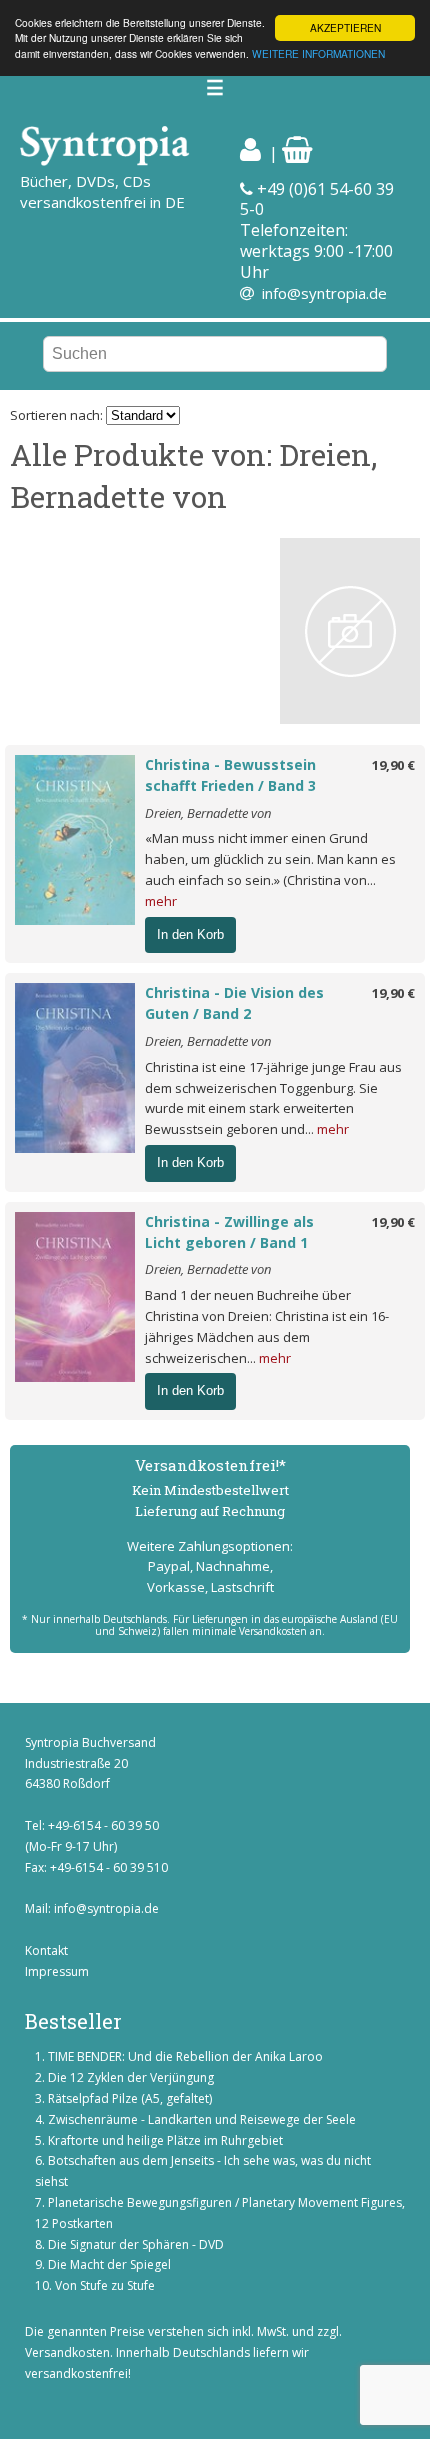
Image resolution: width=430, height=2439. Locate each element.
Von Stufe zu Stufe (105, 2285)
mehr (161, 901)
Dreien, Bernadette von (208, 813)
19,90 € (393, 765)
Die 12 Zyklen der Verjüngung (131, 2077)
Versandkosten (67, 2352)
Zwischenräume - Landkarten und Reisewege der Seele (202, 2119)
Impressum (57, 1971)
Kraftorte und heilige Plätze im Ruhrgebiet (165, 2140)
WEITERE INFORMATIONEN (318, 53)
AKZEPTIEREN (345, 27)
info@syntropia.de (324, 293)
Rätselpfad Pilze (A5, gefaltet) (130, 2098)
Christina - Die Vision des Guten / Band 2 (234, 1003)
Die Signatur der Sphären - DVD (136, 2244)
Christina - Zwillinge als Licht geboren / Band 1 (229, 1232)
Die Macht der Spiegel (109, 2264)
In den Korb (190, 934)
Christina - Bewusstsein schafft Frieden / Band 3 (230, 775)
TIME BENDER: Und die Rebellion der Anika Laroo (185, 2056)
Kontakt (46, 1950)
